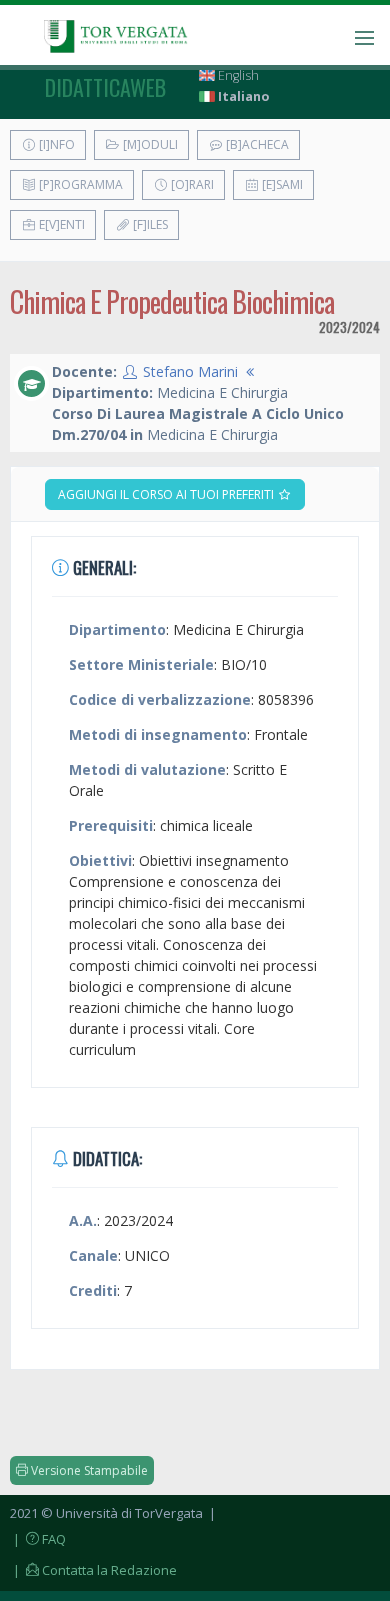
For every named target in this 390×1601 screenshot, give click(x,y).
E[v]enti (60, 224)
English (237, 75)
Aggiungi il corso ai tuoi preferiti (167, 494)
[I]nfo (55, 144)
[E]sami (281, 184)
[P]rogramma (79, 184)
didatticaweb (105, 87)
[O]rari (191, 184)
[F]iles (149, 224)
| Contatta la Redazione (93, 1570)
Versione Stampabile (88, 1470)
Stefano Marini (190, 371)
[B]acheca (256, 144)
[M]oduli (149, 144)
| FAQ (38, 1539)
